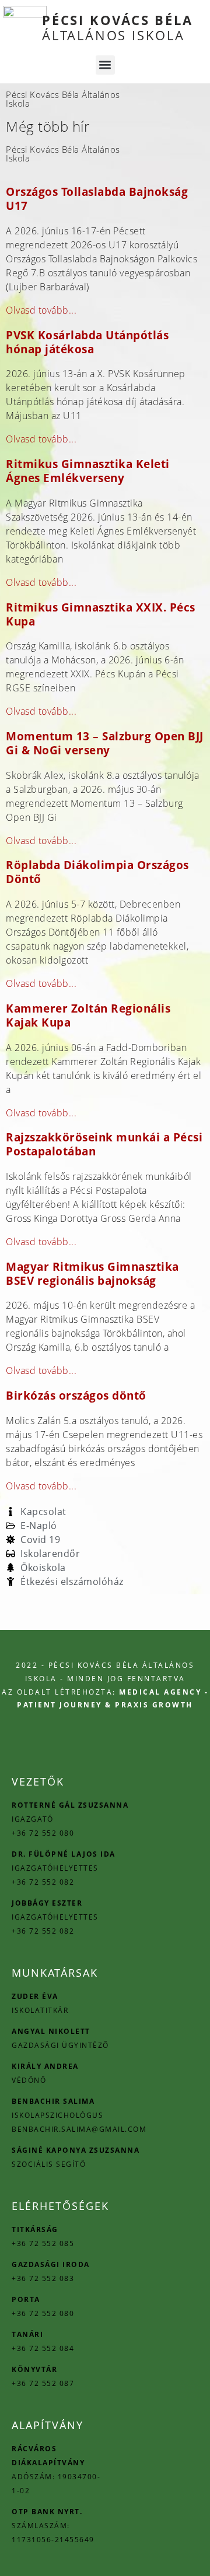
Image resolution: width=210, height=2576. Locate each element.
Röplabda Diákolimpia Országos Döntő (97, 872)
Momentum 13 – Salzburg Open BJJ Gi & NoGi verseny (105, 743)
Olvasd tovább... (41, 310)
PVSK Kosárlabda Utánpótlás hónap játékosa (87, 342)
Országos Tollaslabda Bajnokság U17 (97, 198)
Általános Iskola (118, 27)
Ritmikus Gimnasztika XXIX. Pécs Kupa (101, 614)
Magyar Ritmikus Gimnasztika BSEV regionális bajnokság (92, 1273)
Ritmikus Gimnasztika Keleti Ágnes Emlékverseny (88, 471)
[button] (105, 65)
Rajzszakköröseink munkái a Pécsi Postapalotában (104, 1144)
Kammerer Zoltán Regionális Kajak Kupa (88, 1015)
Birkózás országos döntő (76, 1395)
